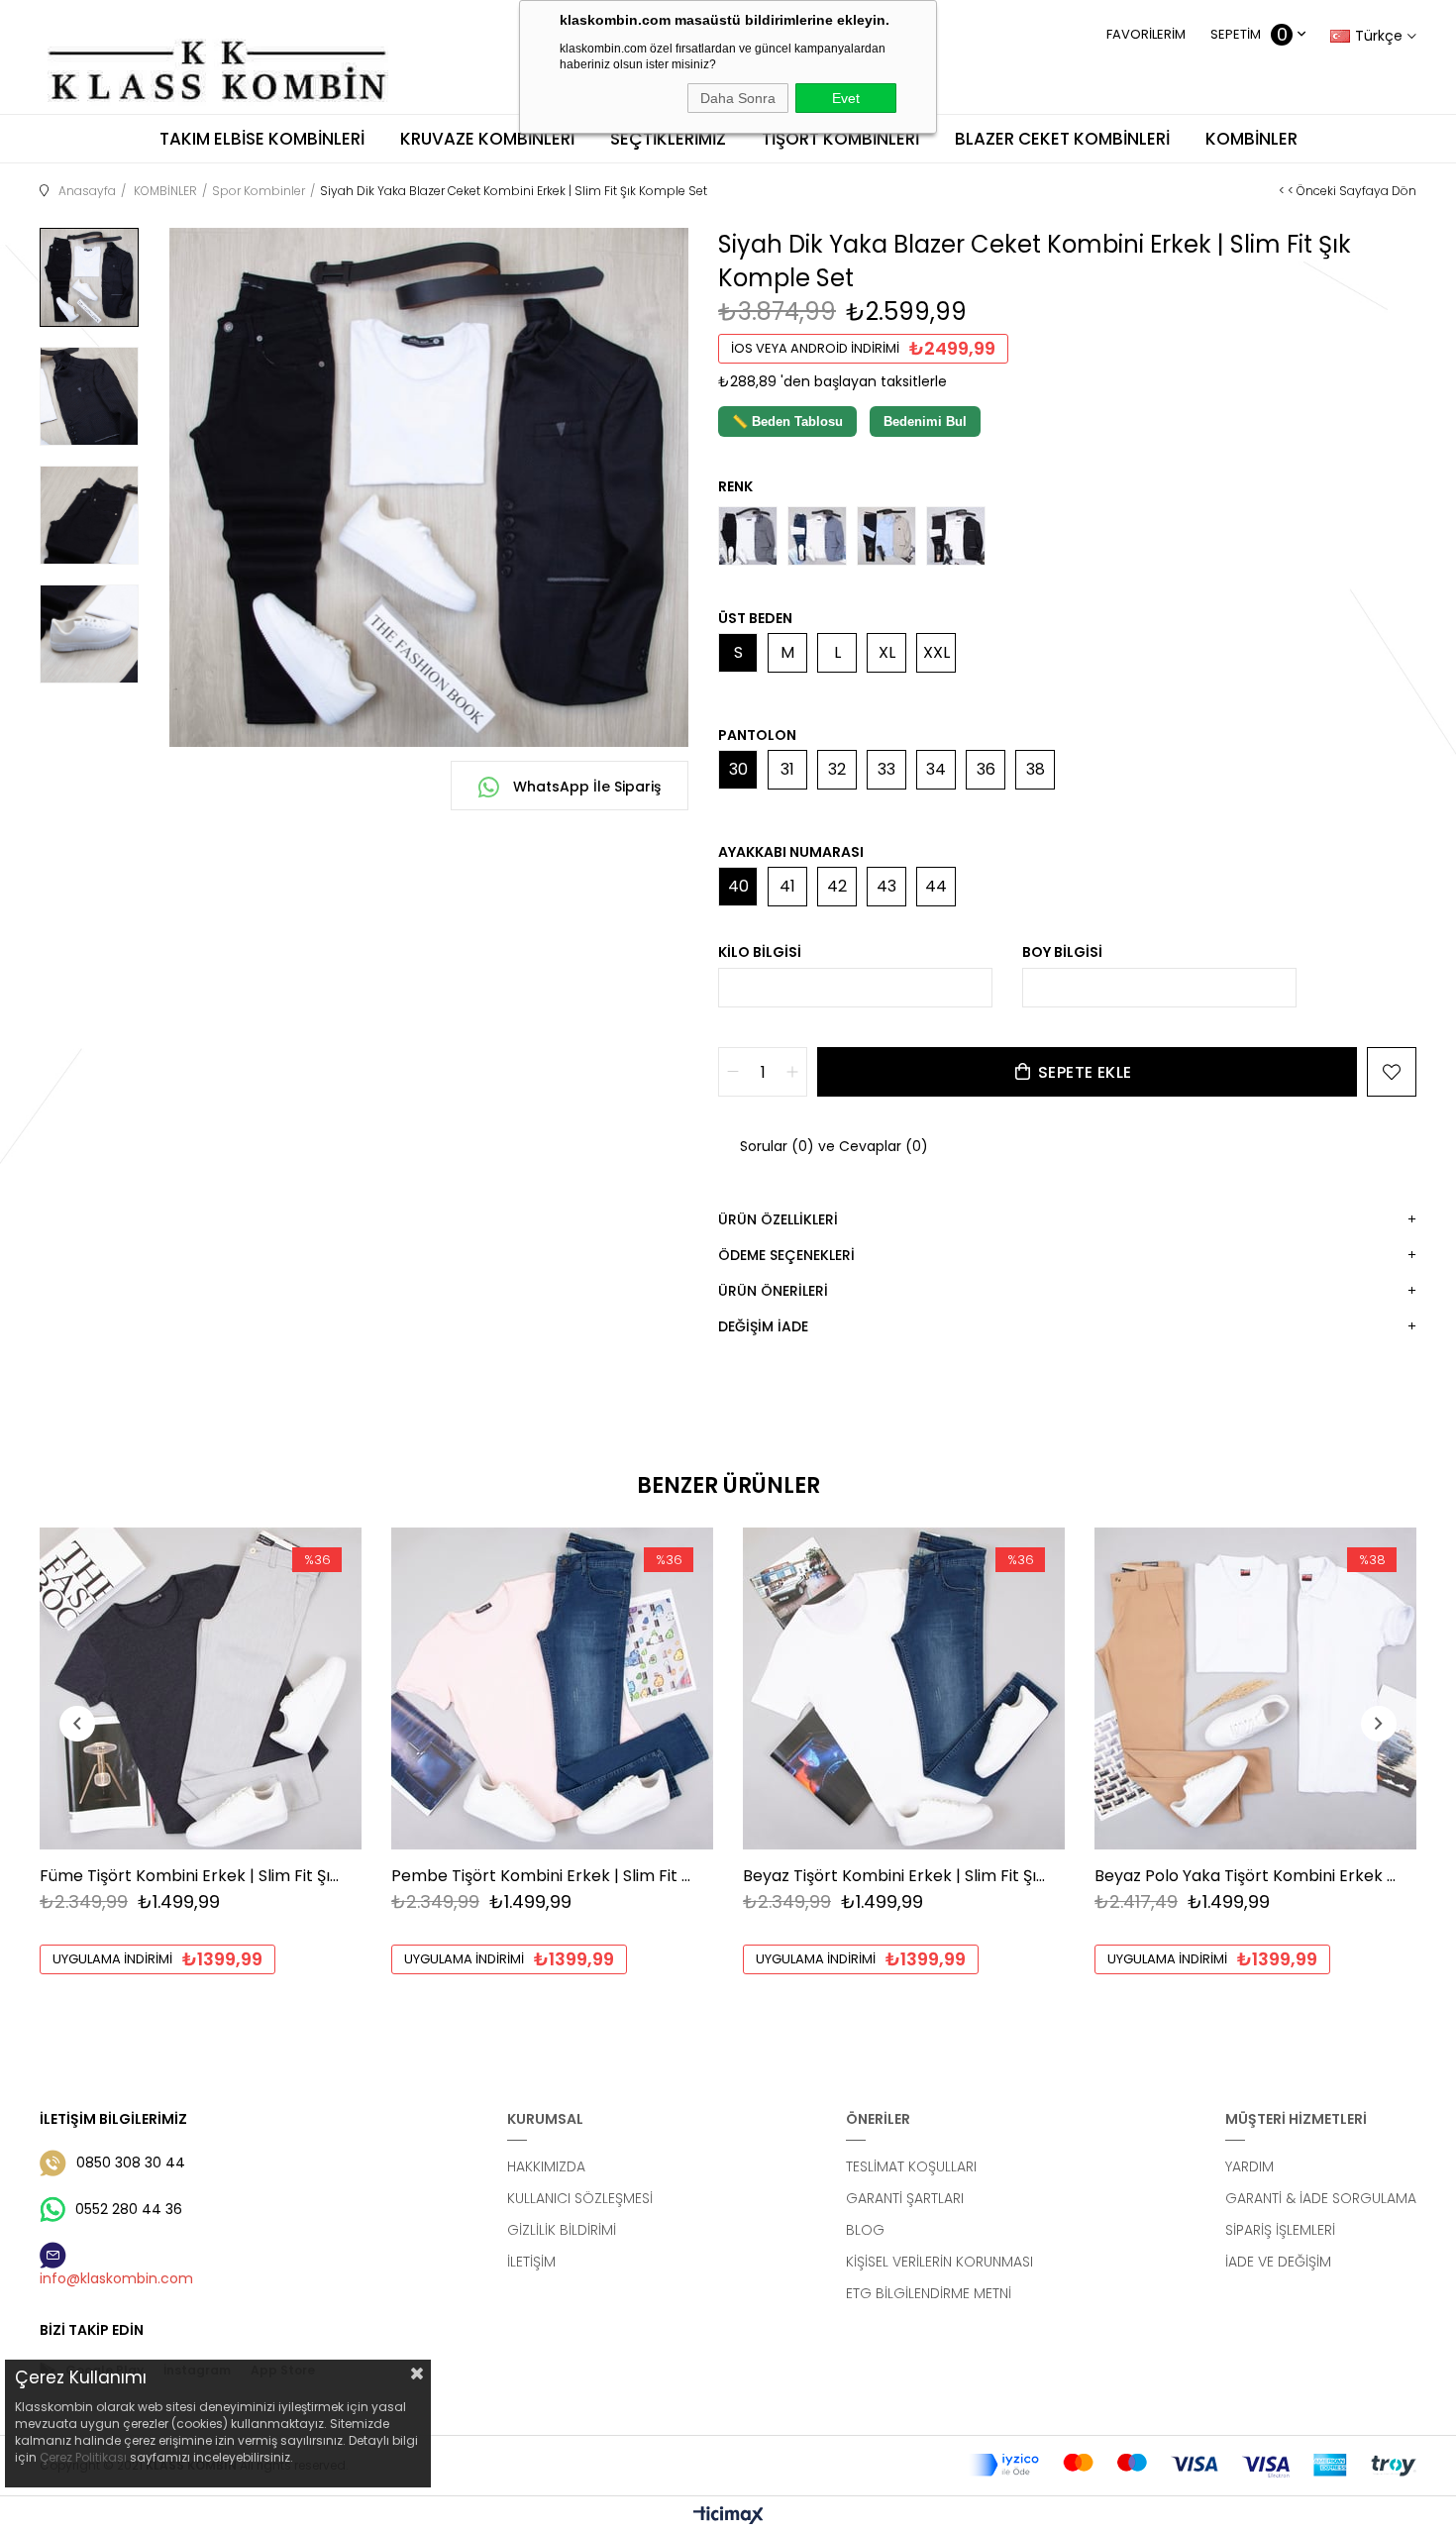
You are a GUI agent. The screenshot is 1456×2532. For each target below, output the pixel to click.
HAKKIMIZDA (546, 2166)
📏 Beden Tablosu (787, 422)
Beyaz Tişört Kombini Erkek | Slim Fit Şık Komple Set (894, 1876)
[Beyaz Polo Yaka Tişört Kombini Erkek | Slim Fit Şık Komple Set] (1255, 1688)
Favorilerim (1146, 34)
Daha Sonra (738, 98)
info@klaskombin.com (116, 2278)
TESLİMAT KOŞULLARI (911, 2166)
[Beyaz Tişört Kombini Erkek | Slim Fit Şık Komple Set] (904, 1688)
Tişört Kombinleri (840, 139)
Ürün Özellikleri (778, 1219)
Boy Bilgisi (1062, 952)
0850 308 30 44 (131, 2163)
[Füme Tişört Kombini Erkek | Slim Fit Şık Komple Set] (201, 1688)
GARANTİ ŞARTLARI (905, 2198)
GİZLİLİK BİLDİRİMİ (562, 2230)
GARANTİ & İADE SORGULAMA (1321, 2198)
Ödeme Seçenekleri (786, 1255)
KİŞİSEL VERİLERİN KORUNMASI (939, 2262)
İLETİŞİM (531, 2262)
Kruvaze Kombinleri (487, 139)
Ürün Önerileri (773, 1291)
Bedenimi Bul (925, 422)
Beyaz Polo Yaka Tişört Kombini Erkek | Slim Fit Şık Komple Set (1246, 1876)
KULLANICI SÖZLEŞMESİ (580, 2198)
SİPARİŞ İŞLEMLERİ (1280, 2230)
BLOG (865, 2230)
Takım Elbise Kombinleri (262, 139)
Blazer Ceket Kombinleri (1062, 139)
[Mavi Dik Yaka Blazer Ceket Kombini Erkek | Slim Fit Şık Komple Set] (817, 536)
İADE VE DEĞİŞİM (1278, 2262)
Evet (846, 98)
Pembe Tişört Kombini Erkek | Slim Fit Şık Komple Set (542, 1876)
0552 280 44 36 (129, 2209)
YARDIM (1249, 2166)
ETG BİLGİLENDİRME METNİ (929, 2293)
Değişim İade (763, 1326)
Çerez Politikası (83, 2457)
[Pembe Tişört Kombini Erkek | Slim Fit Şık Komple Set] (552, 1688)
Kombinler (1251, 139)
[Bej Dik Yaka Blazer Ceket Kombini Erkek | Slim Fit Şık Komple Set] (886, 536)
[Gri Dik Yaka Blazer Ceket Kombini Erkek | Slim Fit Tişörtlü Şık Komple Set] (748, 536)
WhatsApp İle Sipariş (585, 787)
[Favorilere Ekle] (1392, 1072)
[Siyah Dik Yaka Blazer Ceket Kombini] (956, 536)
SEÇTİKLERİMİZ (668, 139)
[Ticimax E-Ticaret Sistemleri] (728, 2517)
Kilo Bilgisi (760, 952)
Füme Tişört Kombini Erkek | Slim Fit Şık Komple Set (191, 1876)
